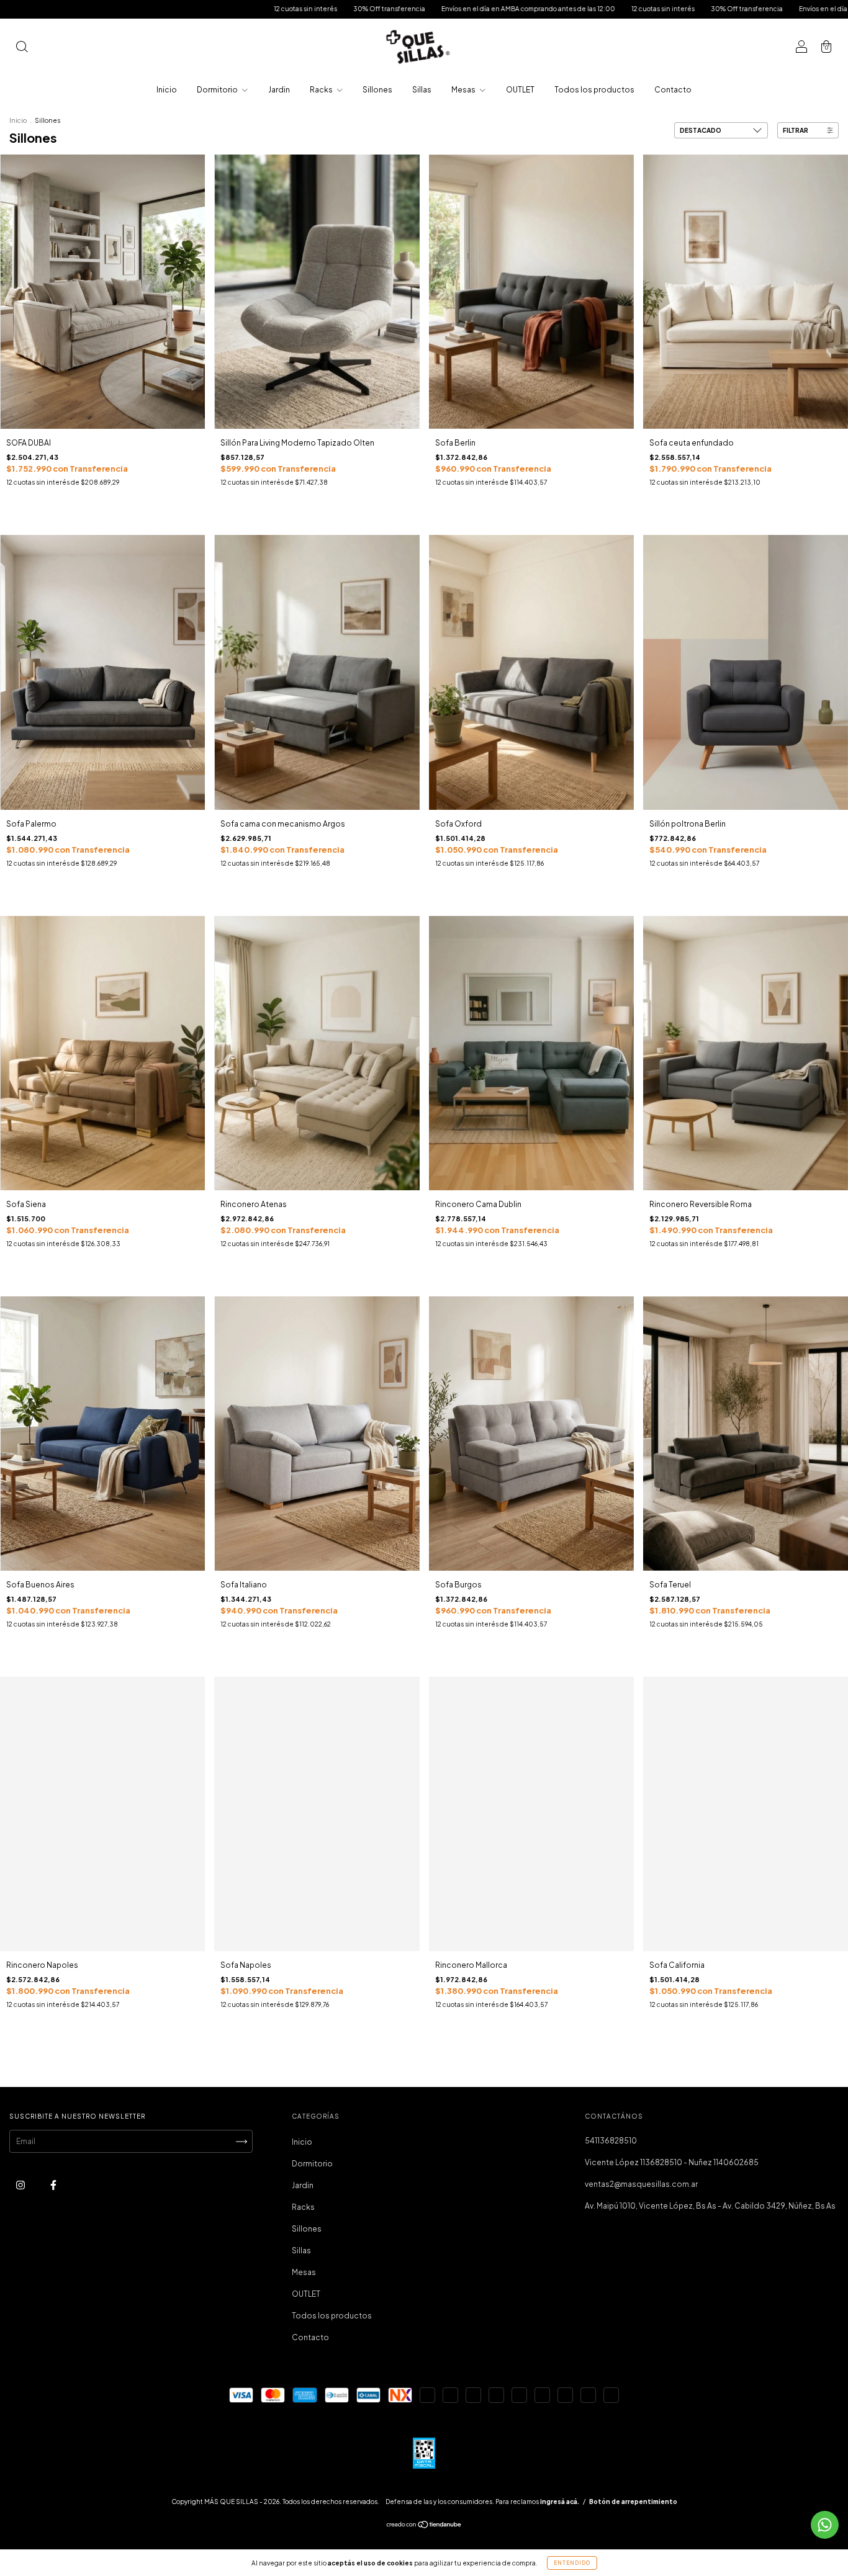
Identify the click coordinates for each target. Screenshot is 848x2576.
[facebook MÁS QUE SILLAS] (53, 2185)
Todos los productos (594, 90)
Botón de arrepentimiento (633, 2502)
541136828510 (611, 2141)
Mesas (464, 90)
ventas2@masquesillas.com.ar (641, 2184)
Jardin (279, 90)
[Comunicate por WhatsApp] (825, 2525)
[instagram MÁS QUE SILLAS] (21, 2185)
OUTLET (520, 90)
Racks (322, 90)
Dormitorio (218, 90)
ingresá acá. (560, 2502)
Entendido (572, 2563)
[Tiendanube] (424, 2526)
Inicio (167, 90)
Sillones (377, 90)
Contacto (673, 90)
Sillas (422, 90)
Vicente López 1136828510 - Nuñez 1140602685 (672, 2162)
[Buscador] (22, 48)
